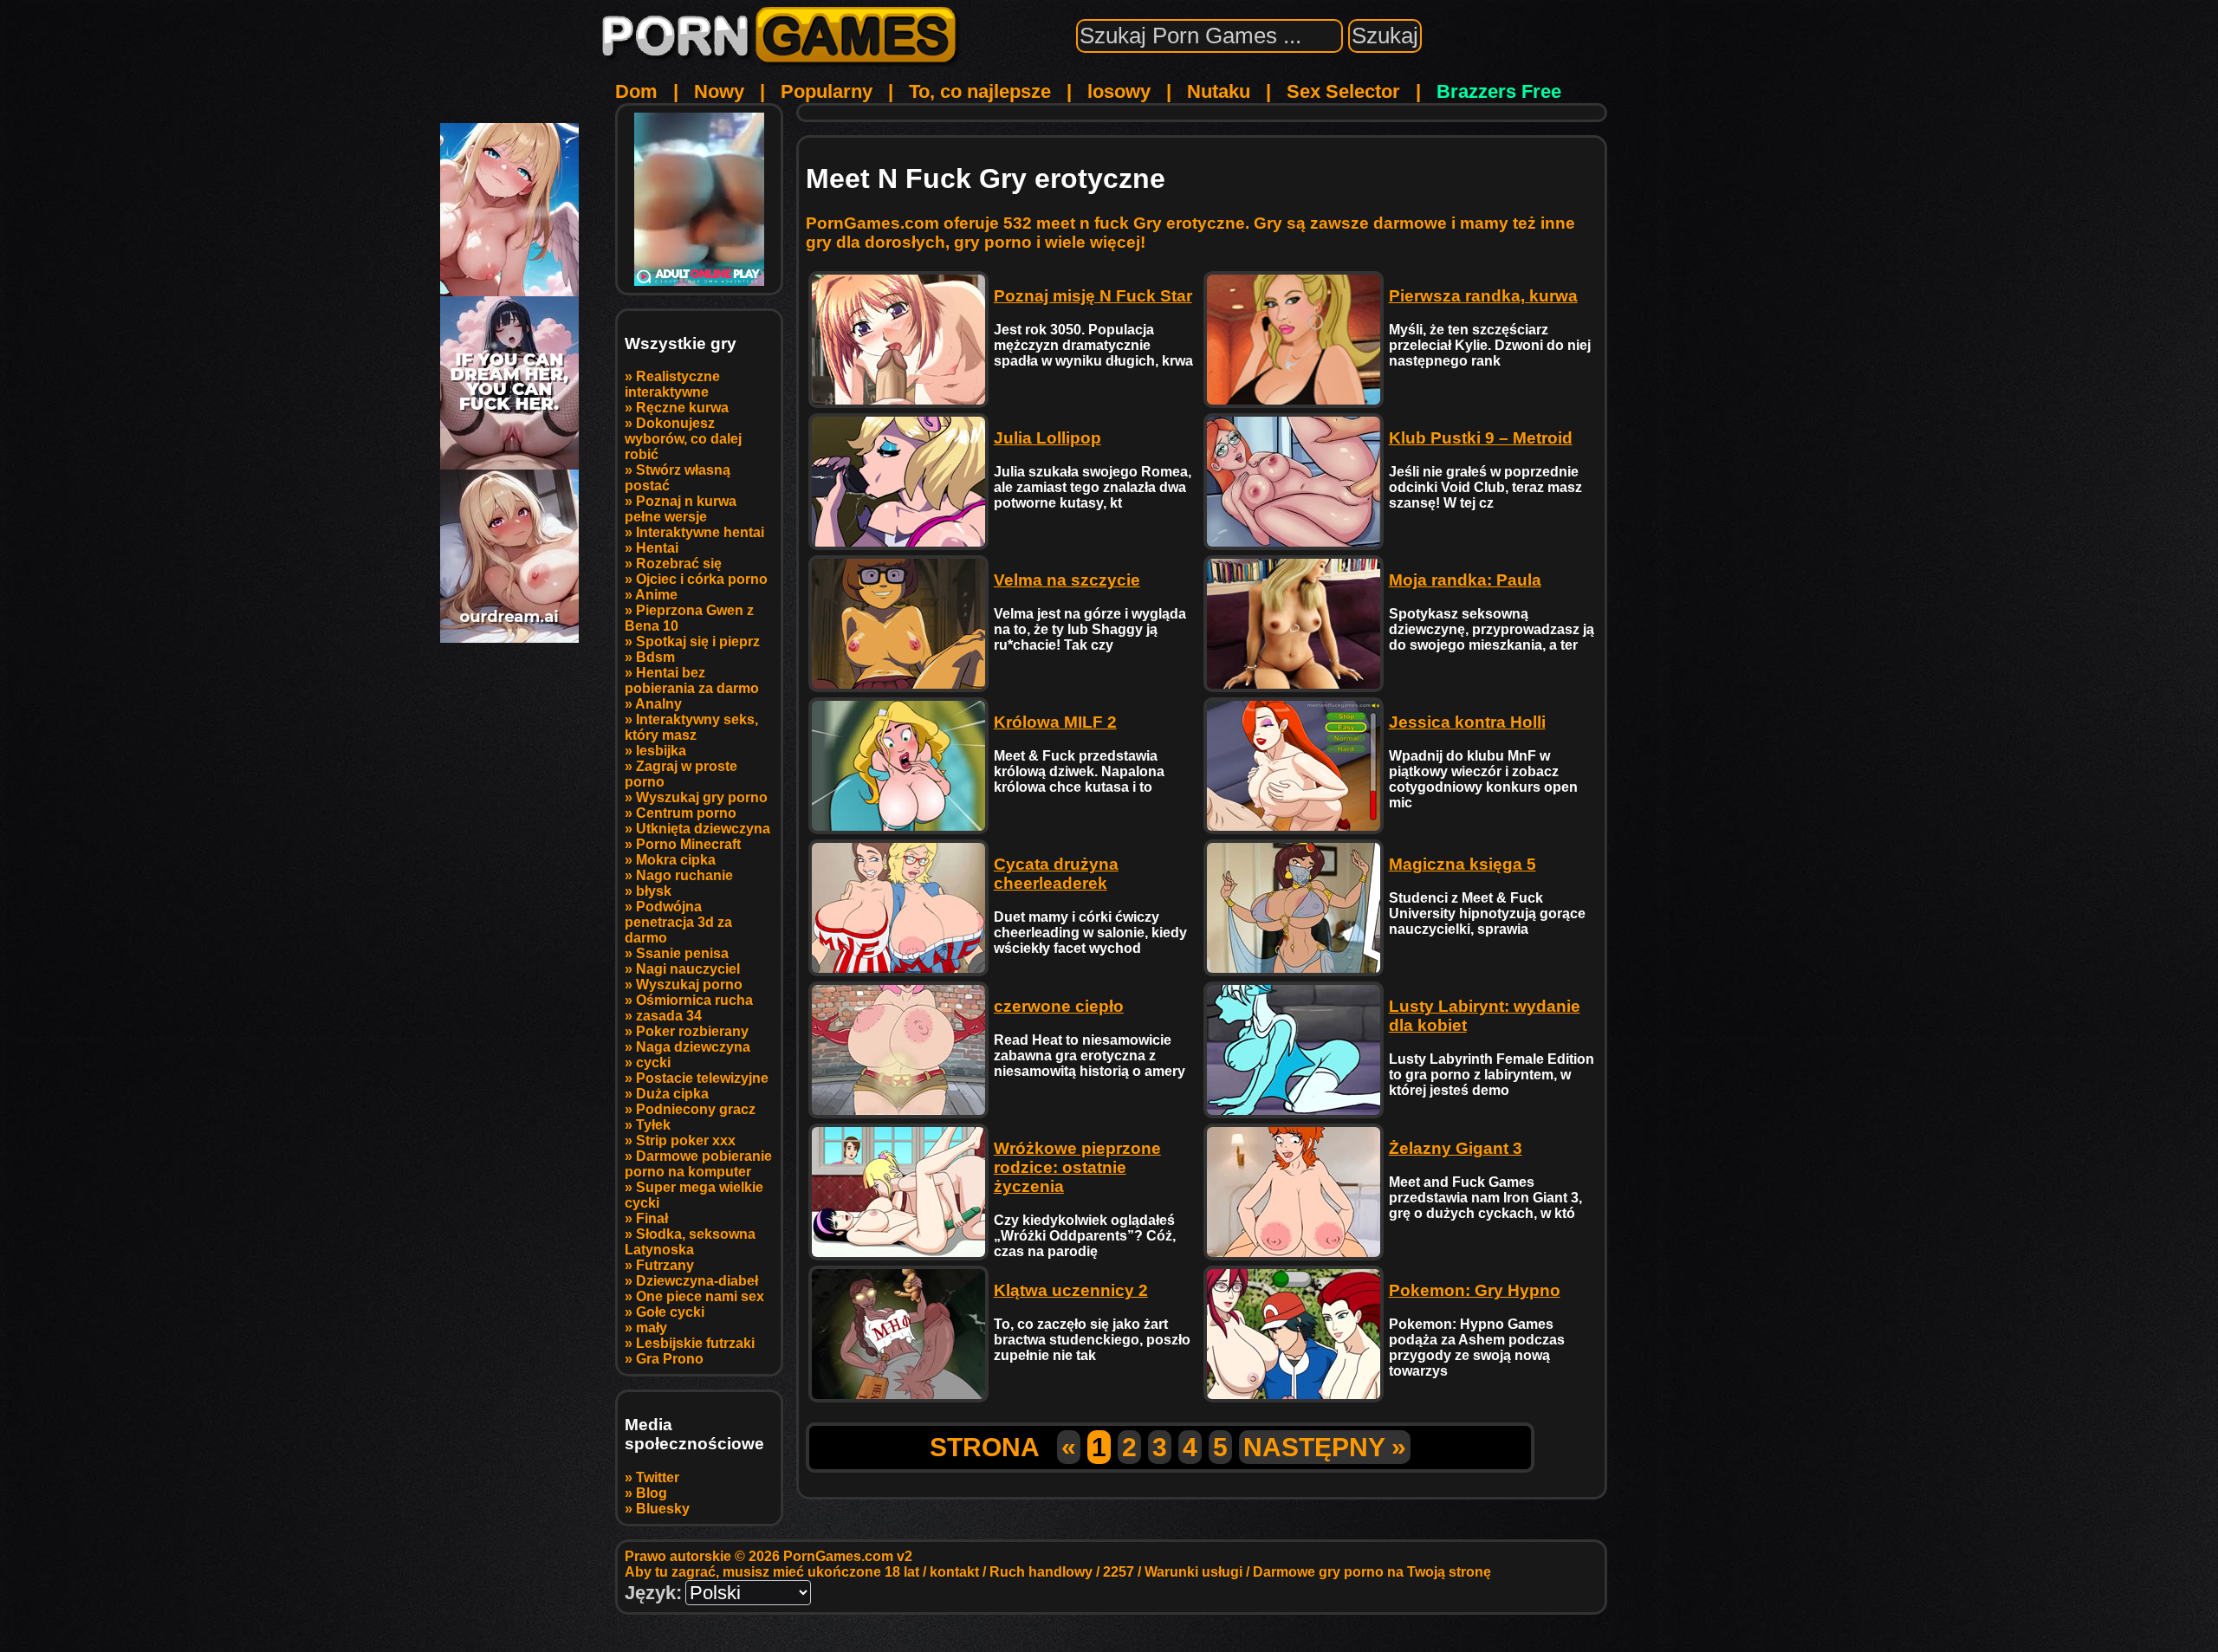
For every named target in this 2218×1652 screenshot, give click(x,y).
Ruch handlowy (1041, 1572)
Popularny (827, 91)
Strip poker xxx (686, 1140)
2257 (1119, 1572)
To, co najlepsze (980, 91)
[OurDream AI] (509, 636)
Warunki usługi (1193, 1572)
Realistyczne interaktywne (672, 384)
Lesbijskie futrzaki (695, 1343)
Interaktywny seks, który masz (691, 727)
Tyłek (653, 1125)
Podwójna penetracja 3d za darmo (678, 922)
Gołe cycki (670, 1312)
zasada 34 (669, 1016)
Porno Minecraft (688, 844)
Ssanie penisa (682, 953)
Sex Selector (1343, 91)
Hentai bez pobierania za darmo (692, 680)
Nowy (719, 91)
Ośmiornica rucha (694, 1000)
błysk (654, 891)
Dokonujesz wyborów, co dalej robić (683, 439)
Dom (636, 91)
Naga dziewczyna (693, 1047)
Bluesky (663, 1509)
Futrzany (665, 1265)
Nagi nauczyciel (688, 969)
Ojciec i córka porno (702, 579)
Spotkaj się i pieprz (698, 641)
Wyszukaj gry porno (702, 797)
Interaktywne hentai (700, 532)
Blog (652, 1493)
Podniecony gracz (696, 1109)
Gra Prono (670, 1359)
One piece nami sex (700, 1296)
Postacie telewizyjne (702, 1078)
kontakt (954, 1572)
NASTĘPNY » (1325, 1447)
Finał (652, 1218)
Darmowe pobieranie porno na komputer (698, 1164)
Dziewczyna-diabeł (697, 1281)
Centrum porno (686, 813)
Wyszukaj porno (689, 985)
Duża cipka (672, 1094)
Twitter (658, 1477)
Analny (658, 704)
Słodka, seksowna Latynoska (690, 1242)
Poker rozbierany (692, 1031)
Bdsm (655, 657)
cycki (653, 1062)
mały (652, 1328)
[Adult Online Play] (699, 199)
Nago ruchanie (684, 875)
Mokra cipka (676, 860)
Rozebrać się (679, 564)
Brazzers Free (1499, 91)
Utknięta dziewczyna (703, 829)
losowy (1119, 91)
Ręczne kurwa (682, 408)
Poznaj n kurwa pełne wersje (681, 509)
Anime (656, 595)
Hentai (657, 548)
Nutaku (1219, 91)
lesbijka (661, 751)
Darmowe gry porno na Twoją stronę (1372, 1572)
